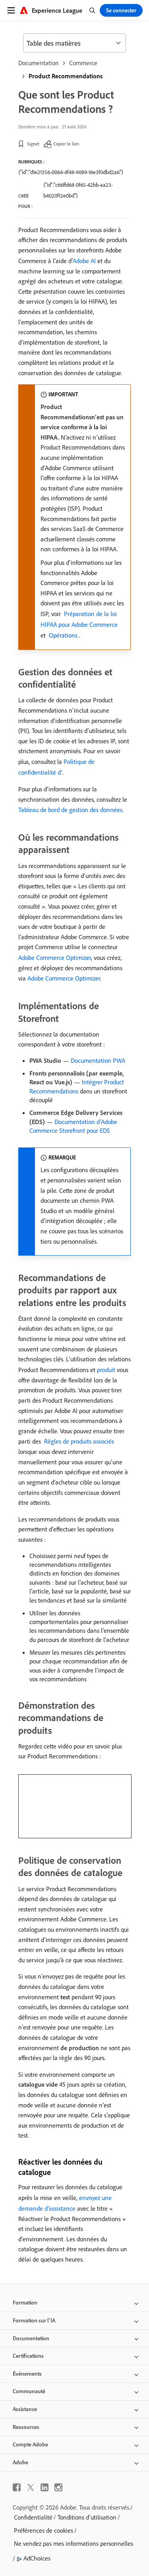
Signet (33, 144)
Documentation (39, 63)
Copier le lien (66, 144)
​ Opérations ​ (63, 635)
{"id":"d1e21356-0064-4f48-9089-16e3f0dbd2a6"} (71, 172)
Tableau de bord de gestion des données (70, 810)
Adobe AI (84, 261)
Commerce (83, 63)
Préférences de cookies (44, 2530)
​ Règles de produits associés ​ (79, 1441)
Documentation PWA (98, 1060)
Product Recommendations (66, 76)
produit (106, 1370)
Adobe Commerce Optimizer (55, 958)
